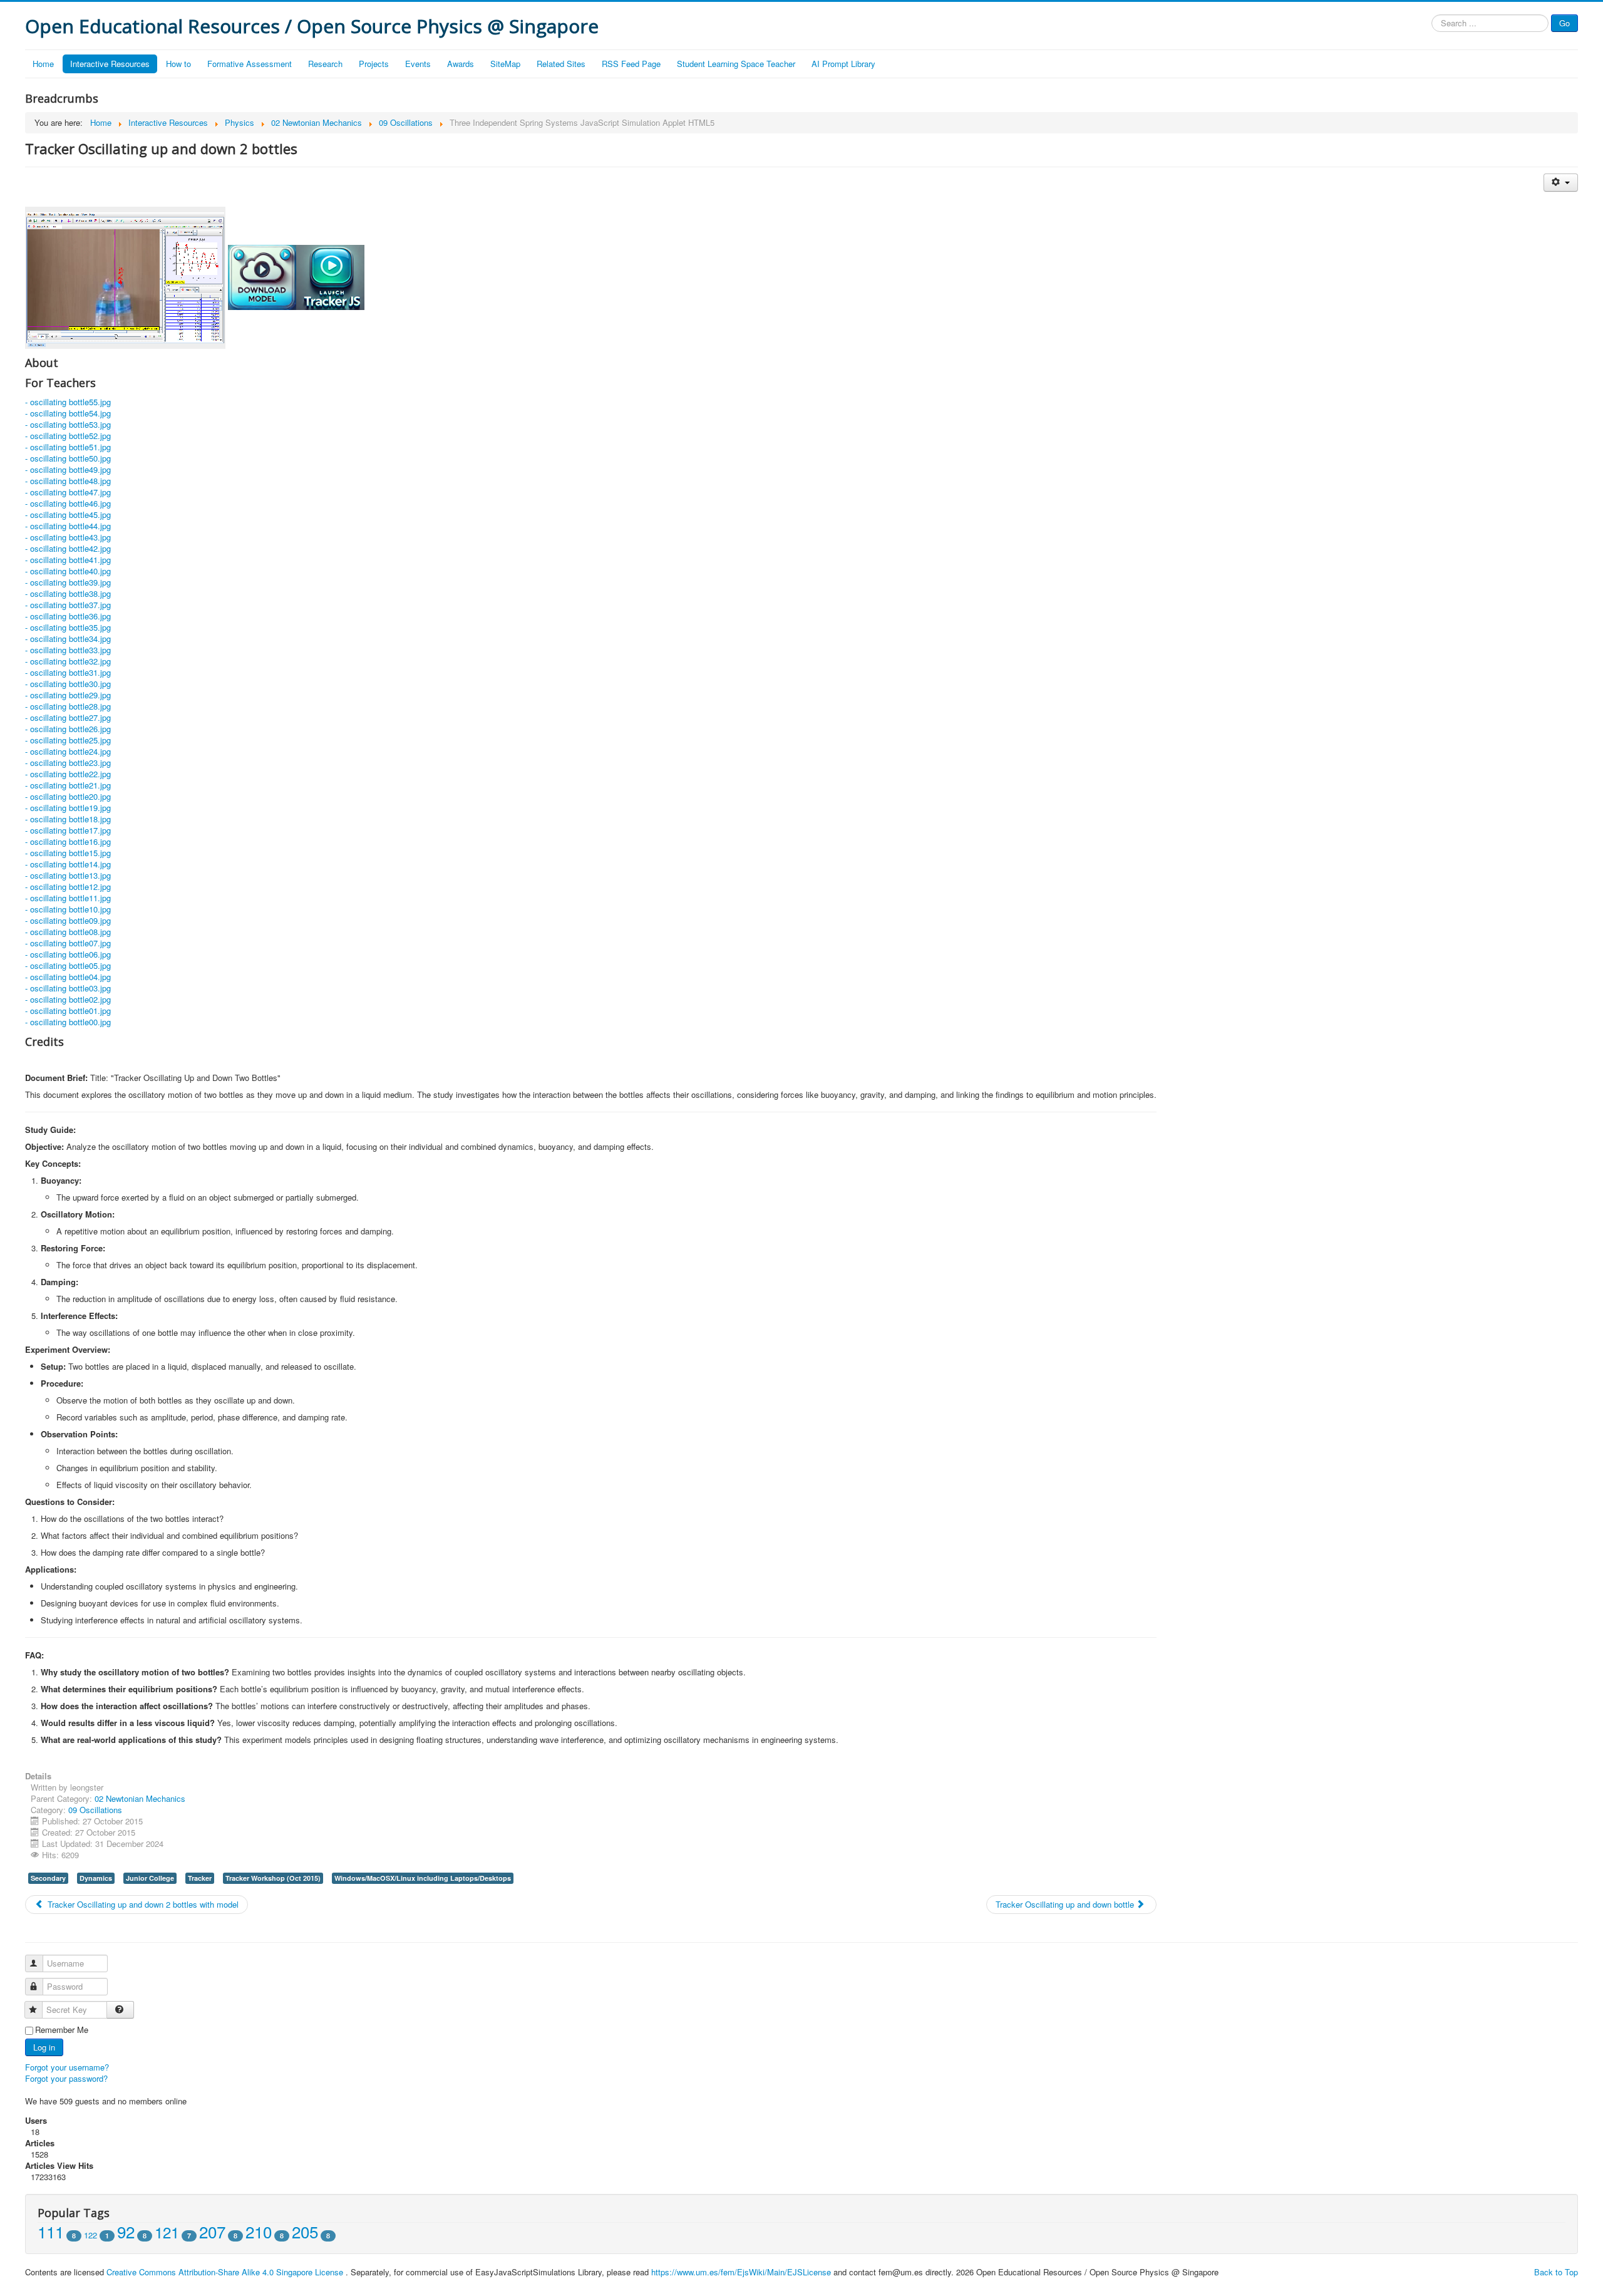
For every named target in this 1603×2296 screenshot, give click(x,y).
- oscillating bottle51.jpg (68, 447)
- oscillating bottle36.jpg (68, 616)
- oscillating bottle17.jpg (68, 830)
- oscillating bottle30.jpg (68, 684)
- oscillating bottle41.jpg (68, 560)
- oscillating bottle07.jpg (68, 943)
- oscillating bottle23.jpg (68, 763)
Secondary (48, 1878)
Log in (44, 2047)
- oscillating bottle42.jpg (68, 548)
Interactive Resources (110, 64)
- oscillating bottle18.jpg (68, 819)
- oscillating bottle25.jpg (68, 740)
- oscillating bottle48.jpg (68, 481)
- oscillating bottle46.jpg (68, 503)
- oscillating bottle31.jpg (68, 672)
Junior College (150, 1878)
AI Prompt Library (843, 64)
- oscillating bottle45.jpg (68, 515)
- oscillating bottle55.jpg (68, 402)
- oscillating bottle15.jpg (68, 853)
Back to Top (1556, 2272)
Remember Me (62, 2030)
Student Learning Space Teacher (736, 64)
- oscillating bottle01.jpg (68, 1011)
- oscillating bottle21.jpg (68, 785)
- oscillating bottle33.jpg (68, 650)
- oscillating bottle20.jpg (68, 796)
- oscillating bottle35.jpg (68, 627)
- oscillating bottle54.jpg (68, 413)
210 (259, 2231)
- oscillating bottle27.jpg (68, 717)
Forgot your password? (66, 2078)
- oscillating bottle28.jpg (68, 706)
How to (178, 64)
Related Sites (561, 64)
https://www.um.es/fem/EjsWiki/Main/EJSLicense (741, 2272)
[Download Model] (262, 277)
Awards (461, 64)
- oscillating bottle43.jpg (68, 537)
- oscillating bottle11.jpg (68, 898)
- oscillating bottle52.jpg (68, 436)
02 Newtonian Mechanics (140, 1798)
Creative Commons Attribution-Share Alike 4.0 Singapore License (225, 2272)
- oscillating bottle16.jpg (68, 841)
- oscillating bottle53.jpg (68, 424)
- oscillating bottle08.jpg (68, 932)
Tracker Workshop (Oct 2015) (273, 1878)
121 (167, 2232)
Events (418, 64)
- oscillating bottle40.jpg (68, 571)
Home (43, 64)
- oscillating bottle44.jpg (68, 526)
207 (212, 2231)
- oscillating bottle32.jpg (68, 661)
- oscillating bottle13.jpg (68, 875)
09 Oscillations (95, 1810)
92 (126, 2231)
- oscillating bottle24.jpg (68, 751)
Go (1564, 23)
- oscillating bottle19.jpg (68, 808)
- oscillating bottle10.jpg (68, 909)
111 (51, 2231)
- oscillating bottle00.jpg (68, 1022)
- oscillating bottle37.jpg (68, 605)
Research (325, 64)
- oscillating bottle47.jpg (68, 492)
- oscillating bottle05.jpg (68, 965)
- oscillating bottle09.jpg (68, 920)
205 (305, 2231)
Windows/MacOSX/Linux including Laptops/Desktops (423, 1878)
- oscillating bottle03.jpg (68, 988)
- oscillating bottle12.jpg (68, 887)
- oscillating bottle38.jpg (68, 593)
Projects (374, 64)
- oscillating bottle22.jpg (68, 774)
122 (90, 2235)
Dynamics (96, 1878)
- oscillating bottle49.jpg (68, 469)
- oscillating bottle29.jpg (68, 695)
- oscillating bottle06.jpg (68, 954)
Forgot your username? (67, 2067)
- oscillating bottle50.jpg (68, 458)
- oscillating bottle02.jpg (68, 999)
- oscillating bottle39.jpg (68, 582)
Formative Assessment (250, 64)
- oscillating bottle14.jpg (68, 864)
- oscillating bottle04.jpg (68, 977)
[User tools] (1561, 183)
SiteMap (505, 64)
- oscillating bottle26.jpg (68, 729)
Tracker (200, 1878)
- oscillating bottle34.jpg (68, 639)
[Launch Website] (330, 277)
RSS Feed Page (631, 64)
